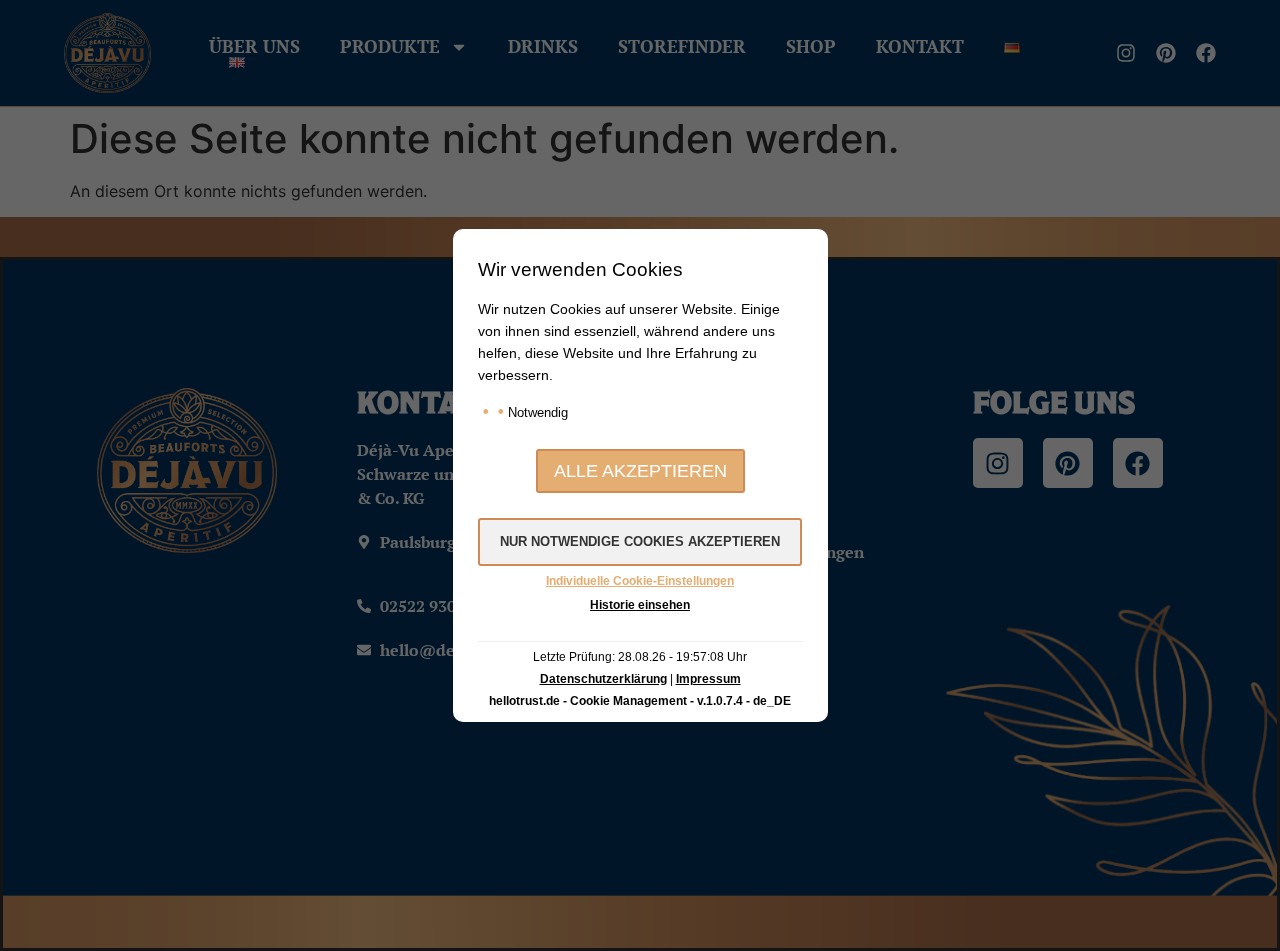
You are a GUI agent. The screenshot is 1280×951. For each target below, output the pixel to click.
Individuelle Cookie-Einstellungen (640, 581)
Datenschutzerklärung (603, 679)
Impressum (708, 679)
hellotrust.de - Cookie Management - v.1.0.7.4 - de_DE (640, 701)
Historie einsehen (640, 605)
